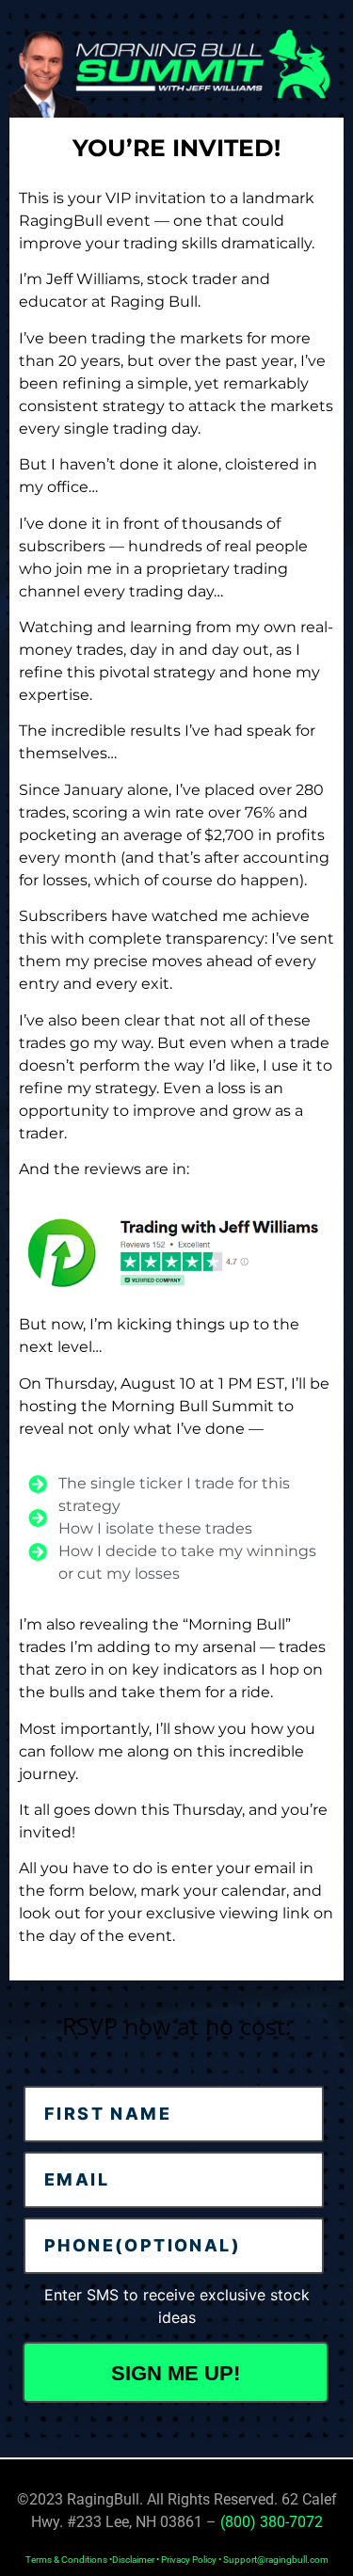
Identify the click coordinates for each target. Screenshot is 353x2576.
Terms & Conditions (66, 2560)
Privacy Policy (189, 2560)
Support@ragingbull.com (276, 2560)
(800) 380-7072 (272, 2522)
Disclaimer (133, 2560)
